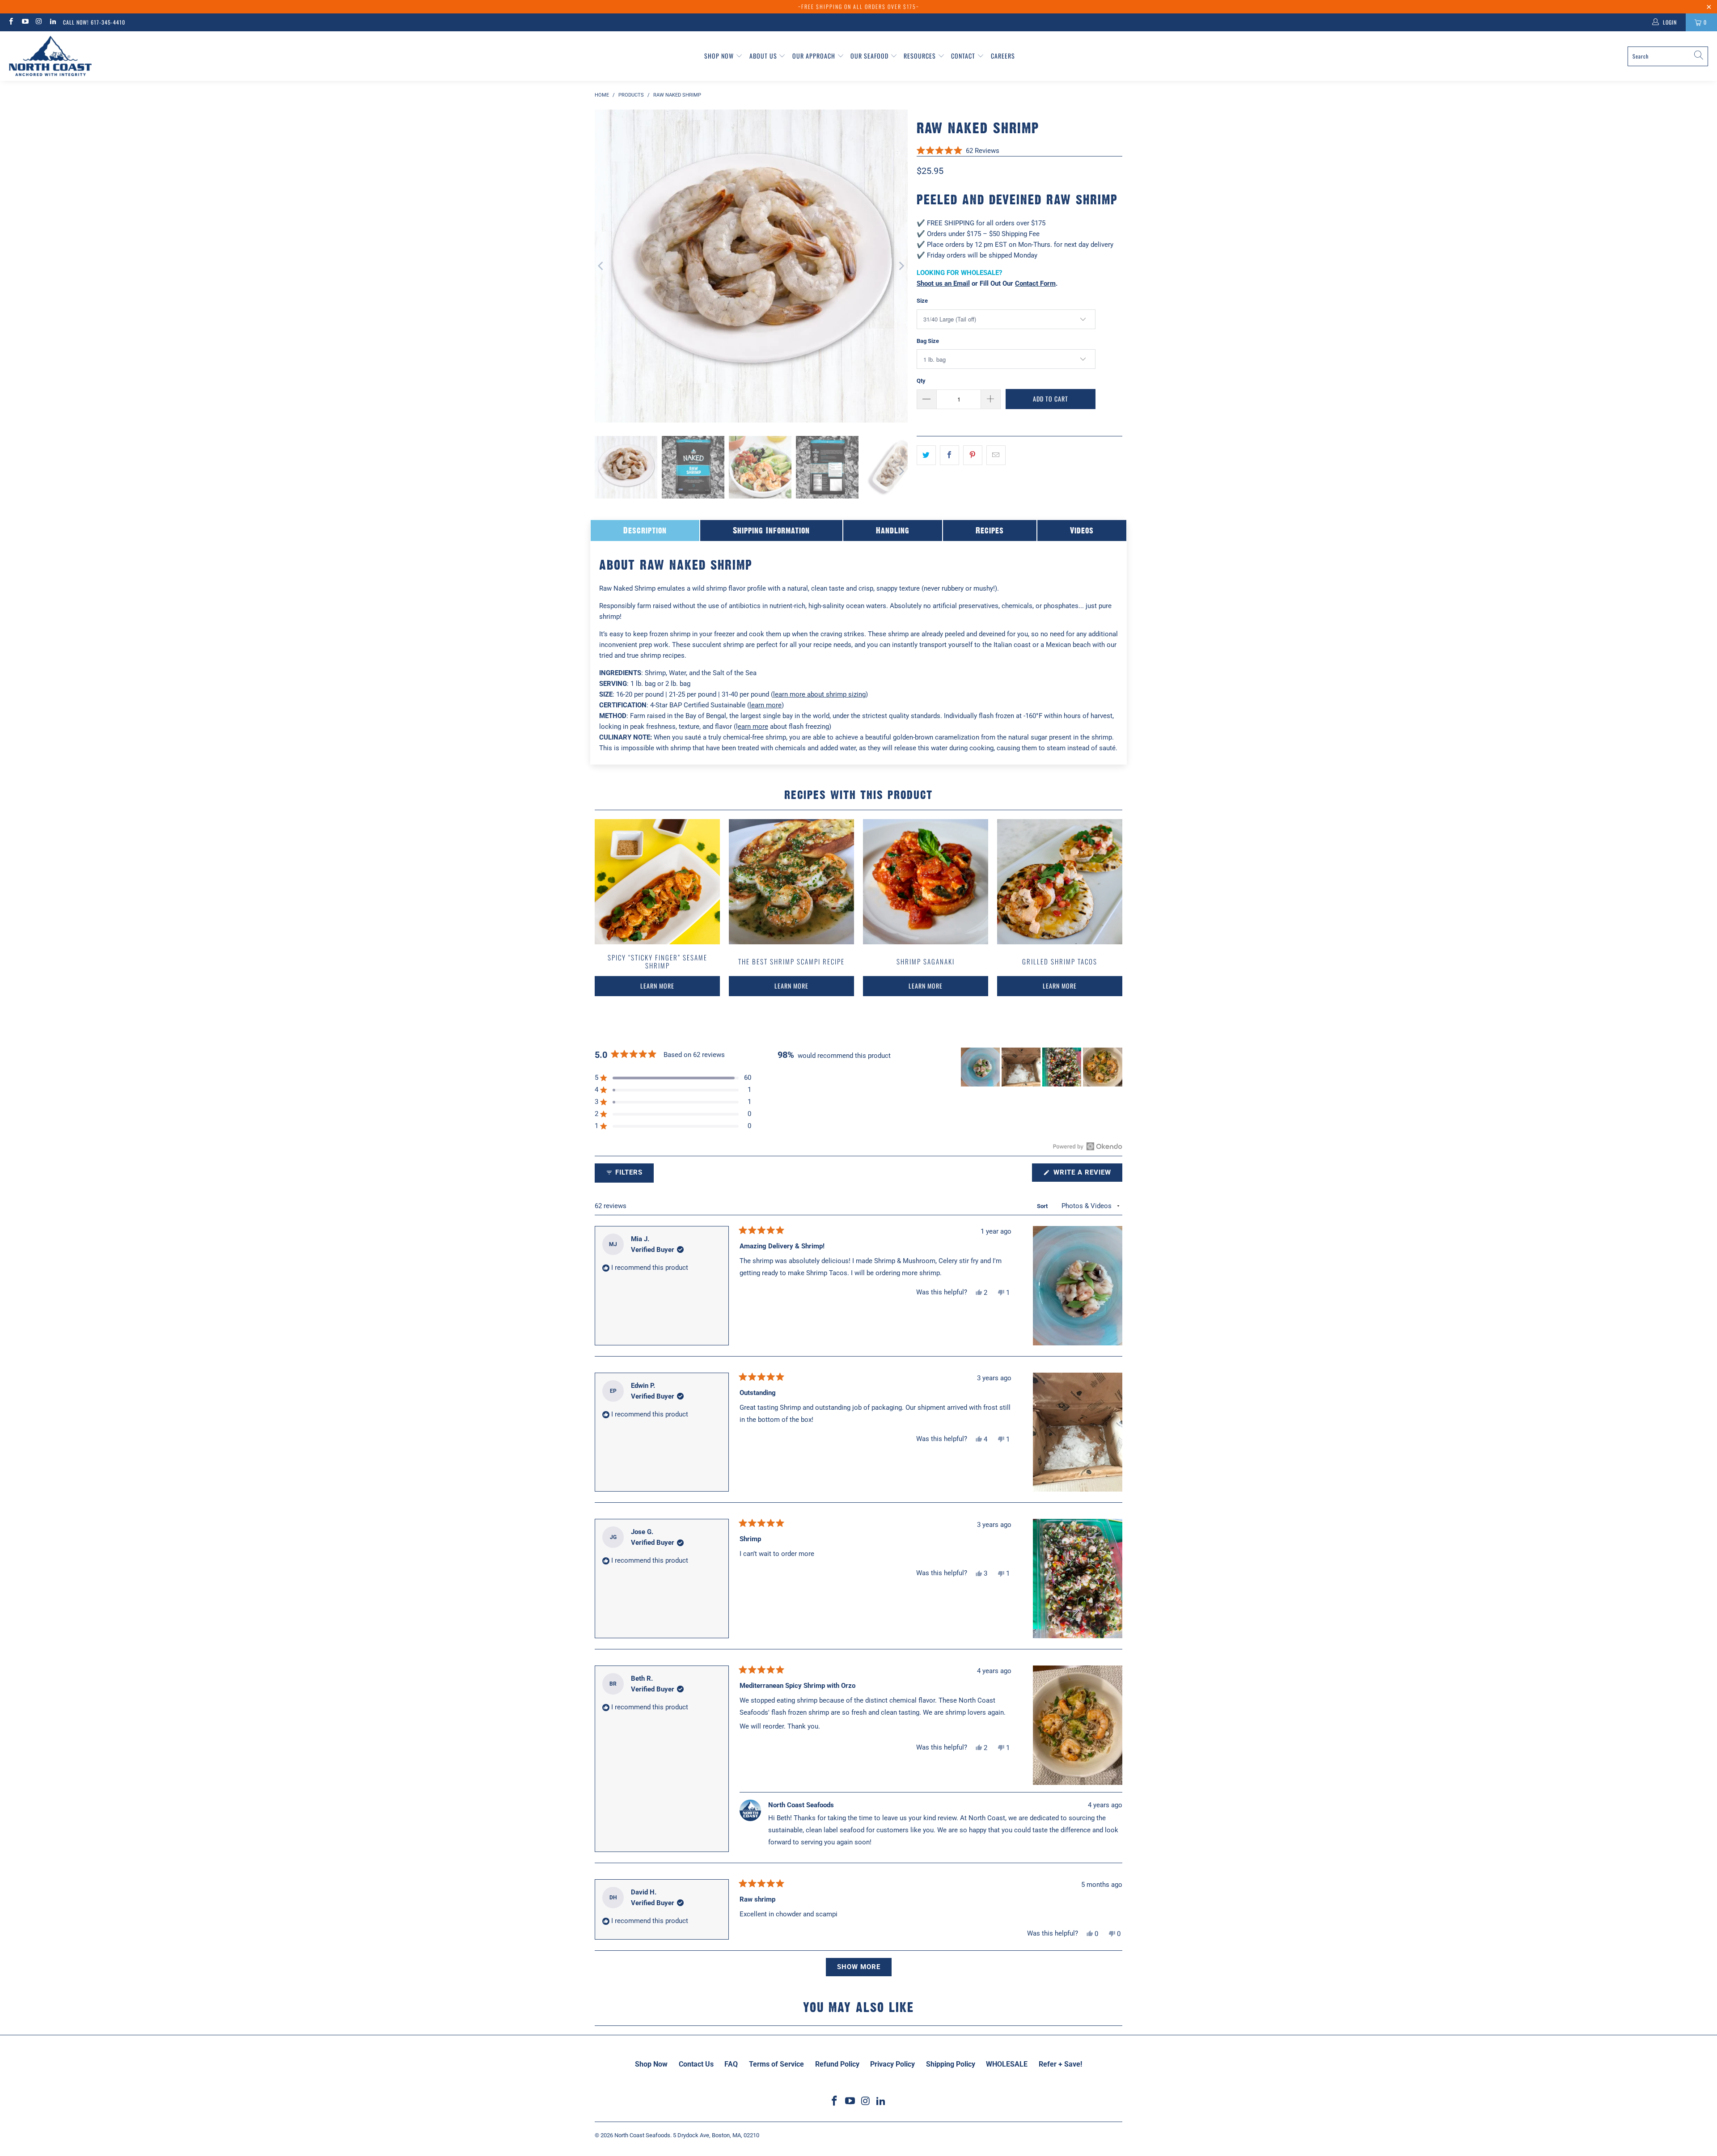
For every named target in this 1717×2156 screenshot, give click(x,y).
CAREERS (1003, 56)
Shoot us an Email (943, 283)
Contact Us (696, 2064)
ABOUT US (764, 56)
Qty (921, 381)
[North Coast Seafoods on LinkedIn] (53, 22)
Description (645, 530)
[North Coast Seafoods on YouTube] (24, 22)
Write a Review (1087, 1175)
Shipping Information (771, 530)
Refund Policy (837, 2064)
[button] (958, 150)
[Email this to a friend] (996, 455)
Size (922, 301)
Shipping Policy (951, 2064)
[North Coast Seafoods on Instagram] (39, 22)
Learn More (657, 986)
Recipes (990, 530)
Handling (893, 530)
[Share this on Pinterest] (973, 455)
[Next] (901, 266)
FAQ (731, 2064)
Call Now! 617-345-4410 (94, 22)
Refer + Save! (1060, 2064)
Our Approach (815, 56)
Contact (964, 56)
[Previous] (601, 266)
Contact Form (1035, 283)
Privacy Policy (892, 2064)
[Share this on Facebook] (949, 455)
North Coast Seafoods (642, 2135)
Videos (1082, 530)
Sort (1043, 1206)
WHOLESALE (1007, 2064)
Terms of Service (776, 2064)
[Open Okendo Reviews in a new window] (1088, 1146)
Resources (921, 56)
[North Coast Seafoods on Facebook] (11, 22)
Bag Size (928, 341)
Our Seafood (870, 56)
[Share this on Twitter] (926, 455)
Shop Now (720, 56)
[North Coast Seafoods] (50, 56)
